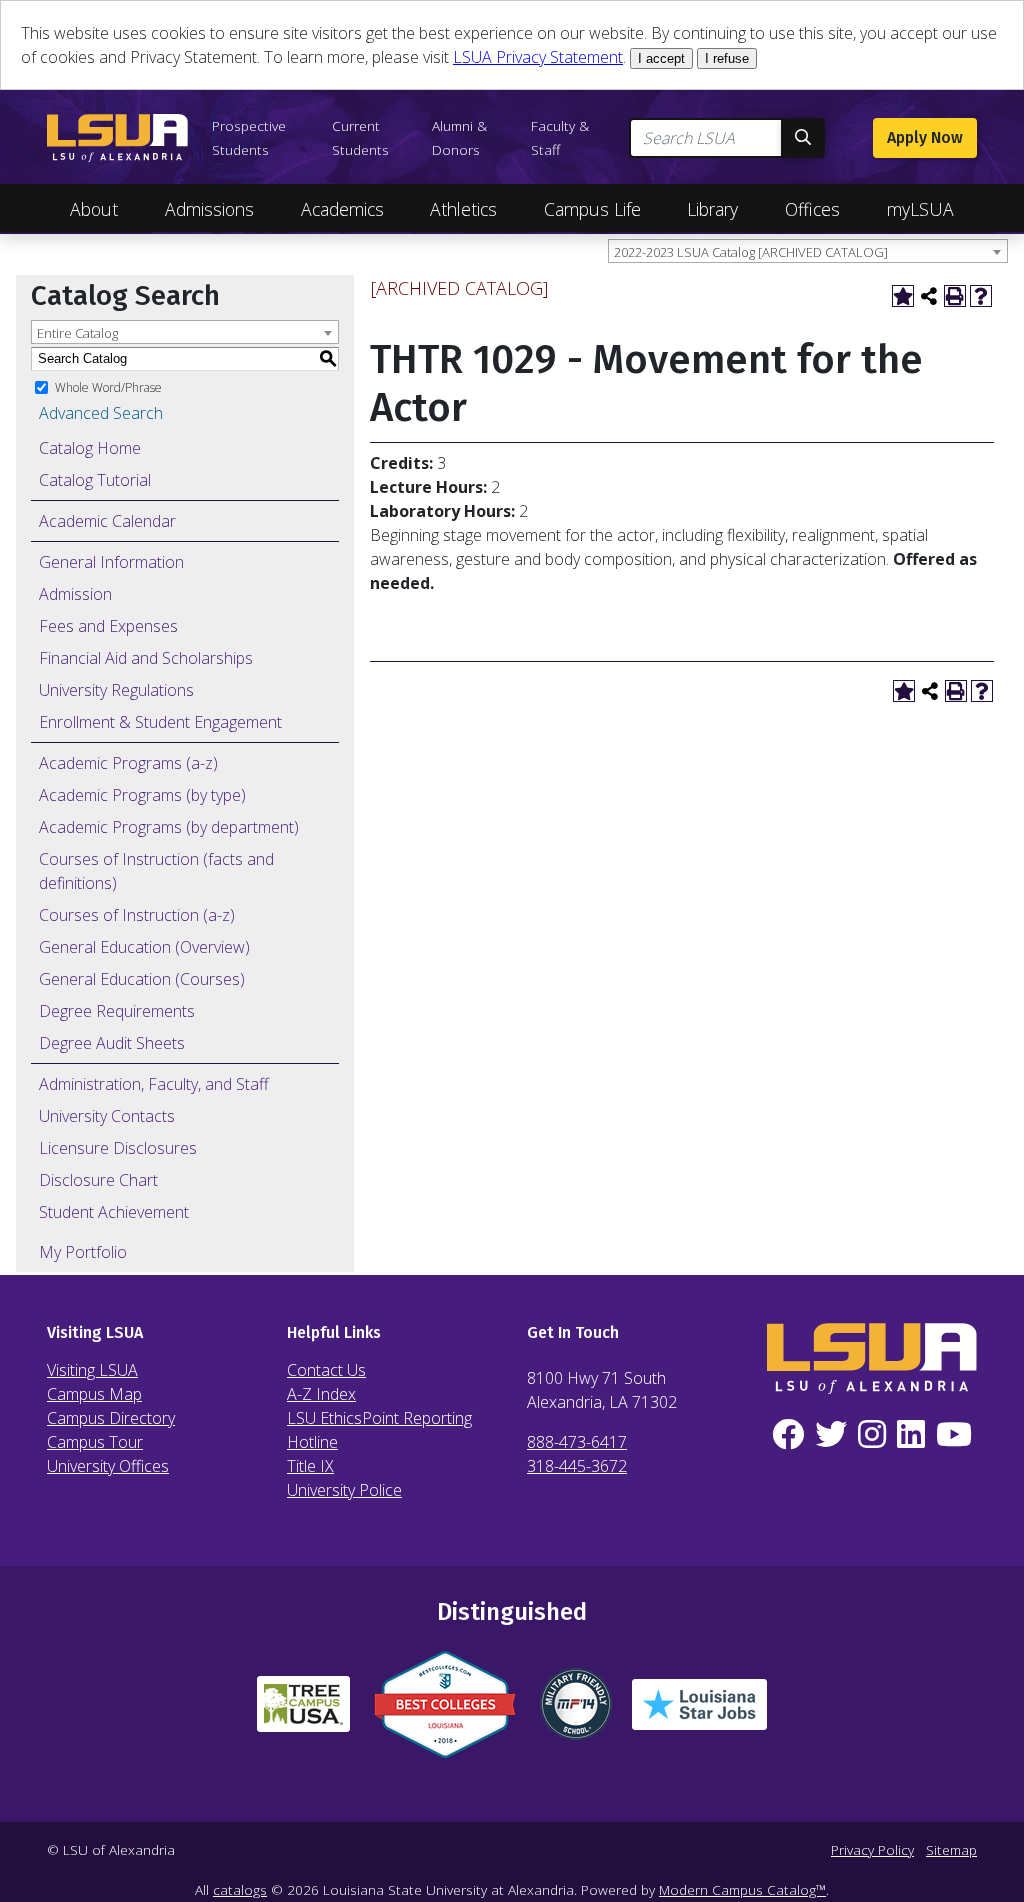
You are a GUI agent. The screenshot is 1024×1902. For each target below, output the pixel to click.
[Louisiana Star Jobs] (699, 1712)
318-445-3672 (577, 1466)
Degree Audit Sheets (112, 1043)
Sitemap (951, 1849)
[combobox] (808, 251)
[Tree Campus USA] (303, 1712)
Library (712, 209)
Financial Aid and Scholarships (146, 658)
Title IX (310, 1466)
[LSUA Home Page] (117, 138)
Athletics (463, 209)
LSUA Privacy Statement (538, 57)
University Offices (108, 1466)
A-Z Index (321, 1394)
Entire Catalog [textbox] (77, 333)
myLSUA (920, 209)
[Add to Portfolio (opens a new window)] (903, 296)
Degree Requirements (117, 1011)
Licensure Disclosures (118, 1148)
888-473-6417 (577, 1442)
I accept (661, 58)
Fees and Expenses (108, 626)
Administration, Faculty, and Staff (154, 1084)
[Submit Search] (803, 138)
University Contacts (107, 1116)
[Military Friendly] (576, 1712)
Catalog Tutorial (95, 480)
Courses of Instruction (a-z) (137, 915)
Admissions (209, 209)
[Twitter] (831, 1435)
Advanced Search (101, 413)
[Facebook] (788, 1435)
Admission (75, 594)
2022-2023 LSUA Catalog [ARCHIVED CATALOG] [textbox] (751, 252)
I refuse (727, 58)
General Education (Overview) (144, 947)
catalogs (240, 1889)
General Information (111, 562)
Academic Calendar (107, 521)
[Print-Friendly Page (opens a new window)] (955, 296)
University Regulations (116, 690)
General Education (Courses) (142, 979)
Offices (812, 209)
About (94, 209)
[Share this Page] (929, 296)
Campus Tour (95, 1442)
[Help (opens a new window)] (981, 296)
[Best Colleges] (445, 1712)
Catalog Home (90, 448)
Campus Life (592, 209)
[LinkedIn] (910, 1435)
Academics (342, 209)
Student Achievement (114, 1212)
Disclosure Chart (98, 1180)
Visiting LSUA (92, 1370)
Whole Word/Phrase (108, 386)
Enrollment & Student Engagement (160, 722)
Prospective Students (249, 137)
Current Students (360, 137)
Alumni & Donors (459, 137)
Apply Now (925, 137)
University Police (344, 1490)
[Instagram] (872, 1435)
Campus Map (94, 1394)
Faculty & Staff (560, 137)
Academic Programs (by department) (169, 827)
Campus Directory (111, 1418)
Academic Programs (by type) (142, 795)
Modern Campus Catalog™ (742, 1889)
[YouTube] (953, 1435)
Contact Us (326, 1370)
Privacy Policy (872, 1849)
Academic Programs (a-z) (128, 763)
